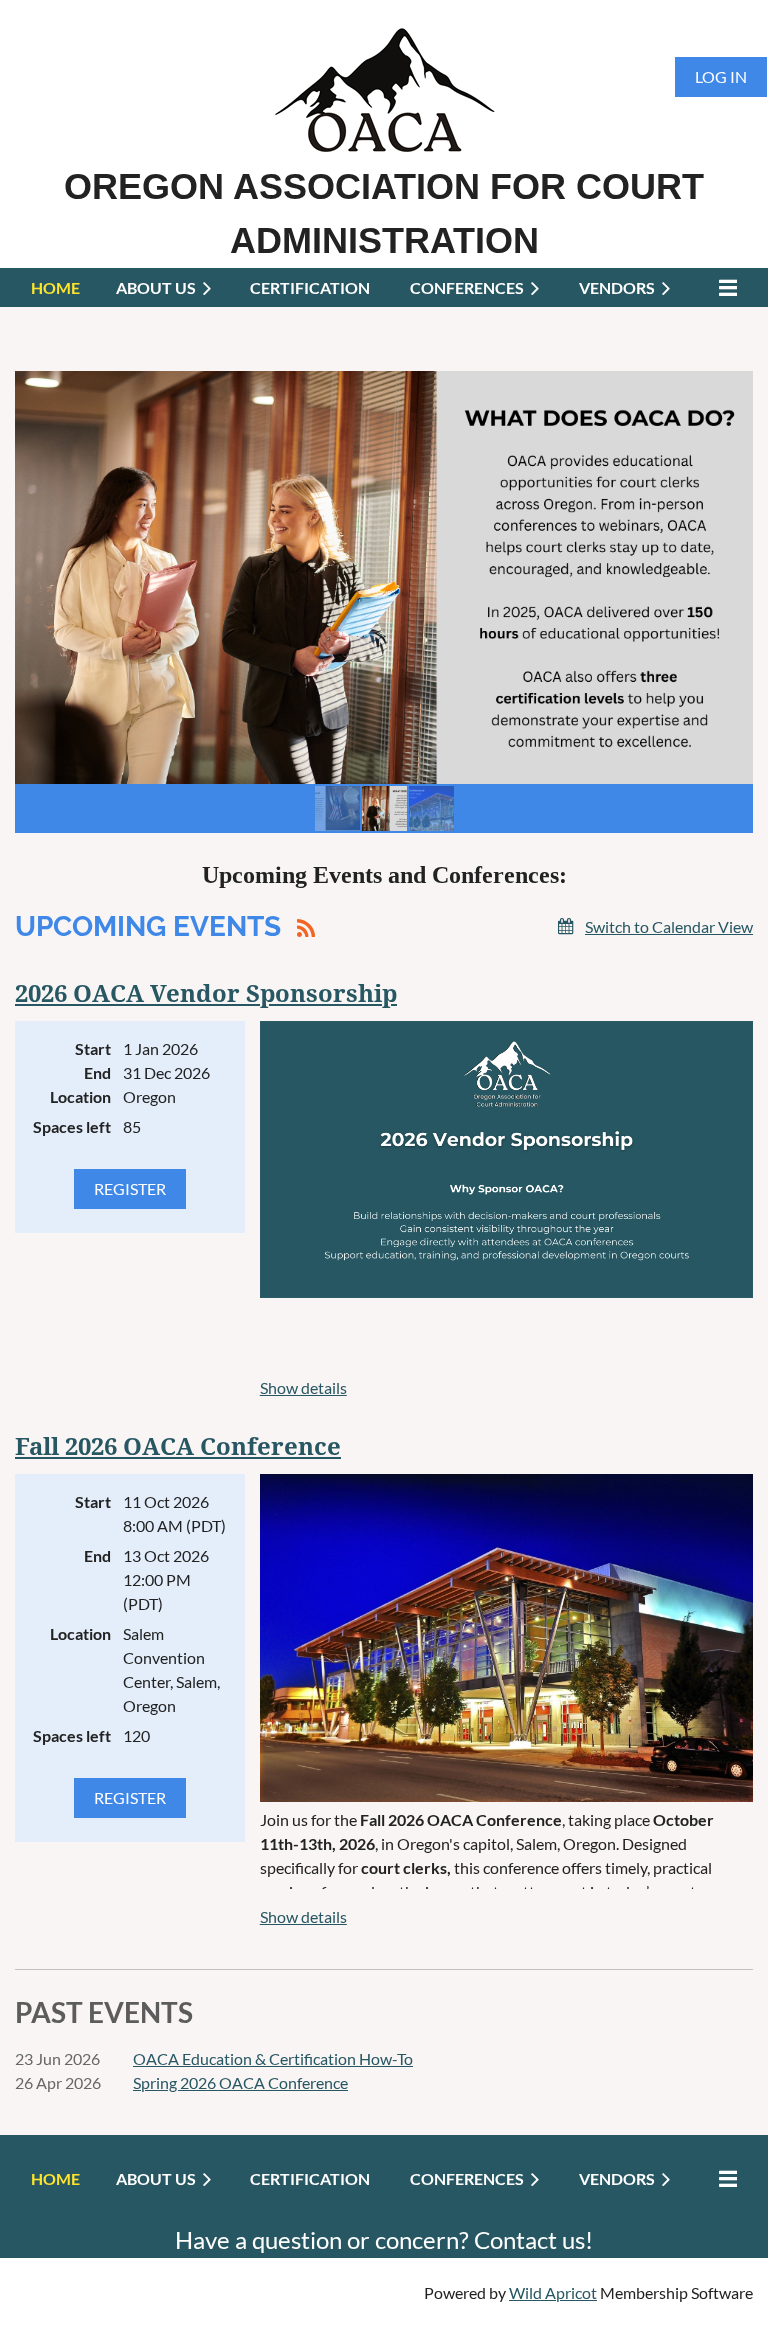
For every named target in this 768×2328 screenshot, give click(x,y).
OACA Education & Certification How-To (273, 2058)
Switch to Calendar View (669, 926)
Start (93, 1048)
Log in (721, 76)
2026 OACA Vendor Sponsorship (206, 994)
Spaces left (72, 1126)
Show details (303, 1387)
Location (80, 1096)
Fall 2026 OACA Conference (178, 1447)
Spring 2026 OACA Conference (240, 2082)
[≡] (723, 287)
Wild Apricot (553, 2292)
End (97, 1072)
